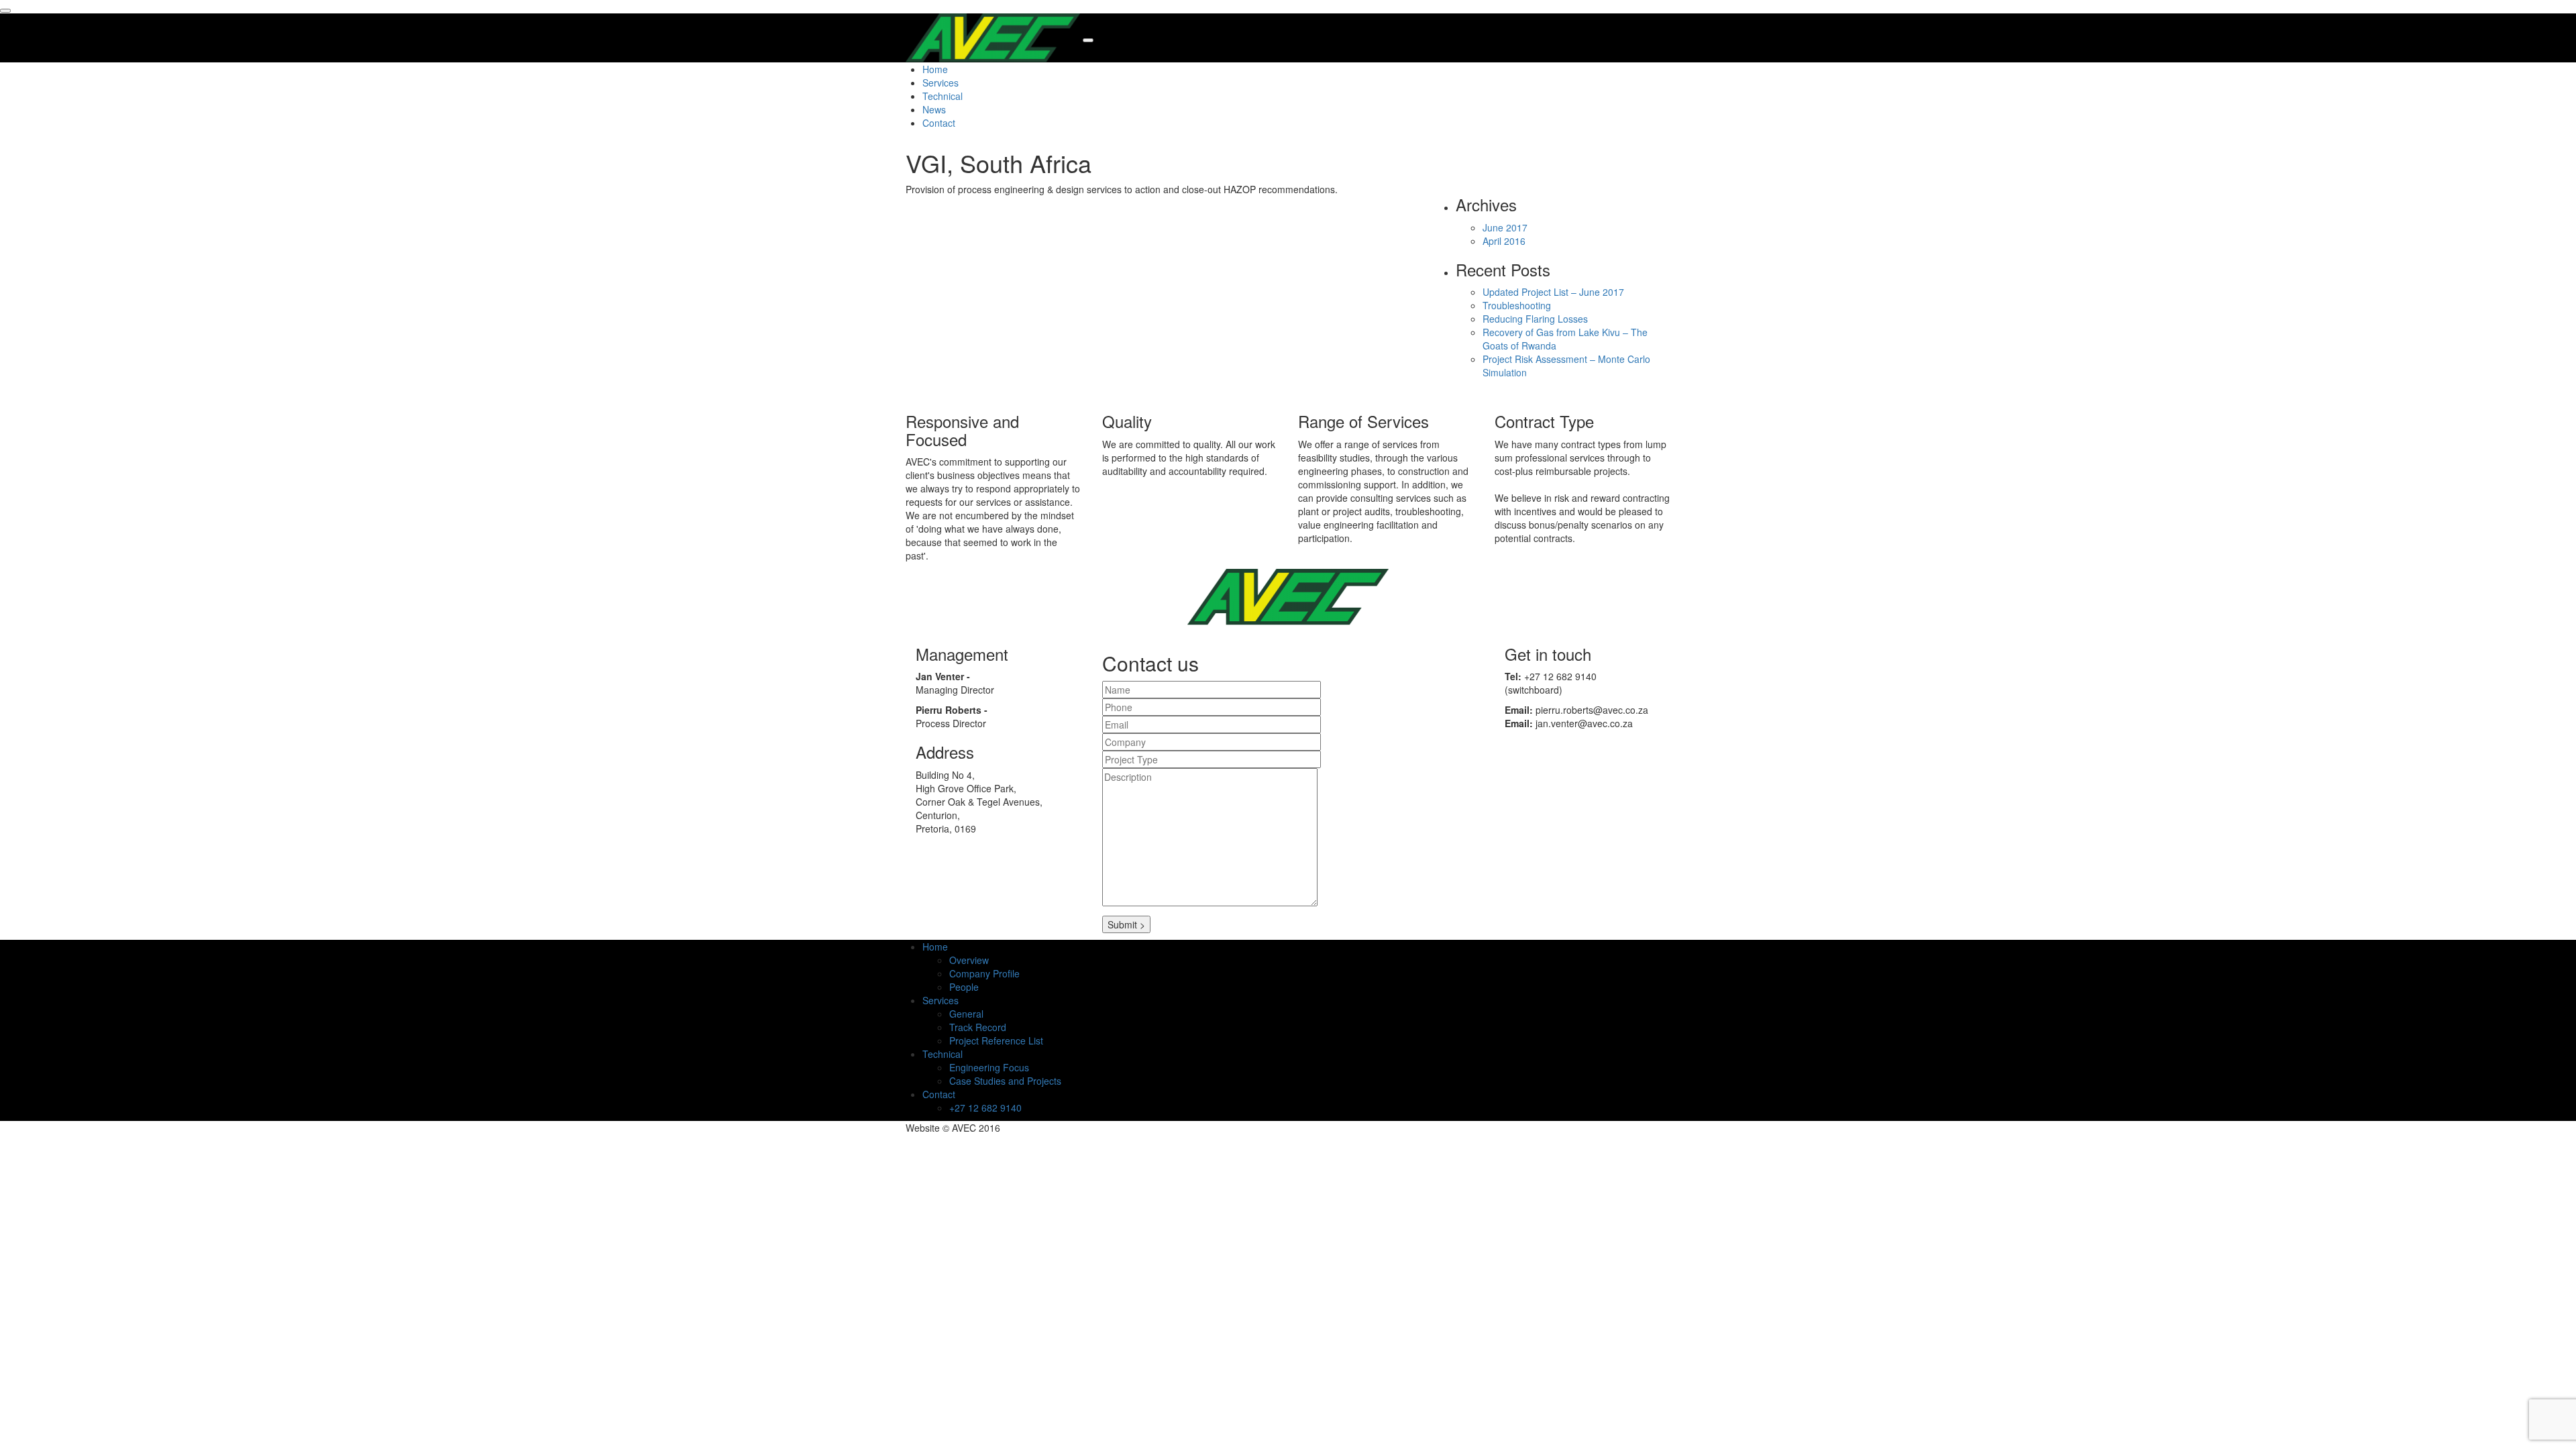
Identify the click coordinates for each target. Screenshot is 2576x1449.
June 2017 (1505, 227)
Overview (969, 960)
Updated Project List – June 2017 (1553, 292)
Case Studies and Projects (1005, 1081)
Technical (943, 96)
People (964, 987)
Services (941, 83)
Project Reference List (996, 1040)
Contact (939, 123)
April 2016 (1504, 241)
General (966, 1014)
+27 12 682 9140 (985, 1108)
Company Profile (984, 973)
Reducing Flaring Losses (1535, 319)
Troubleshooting (1517, 305)
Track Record (978, 1027)
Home (935, 69)
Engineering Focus (989, 1067)
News (934, 109)
